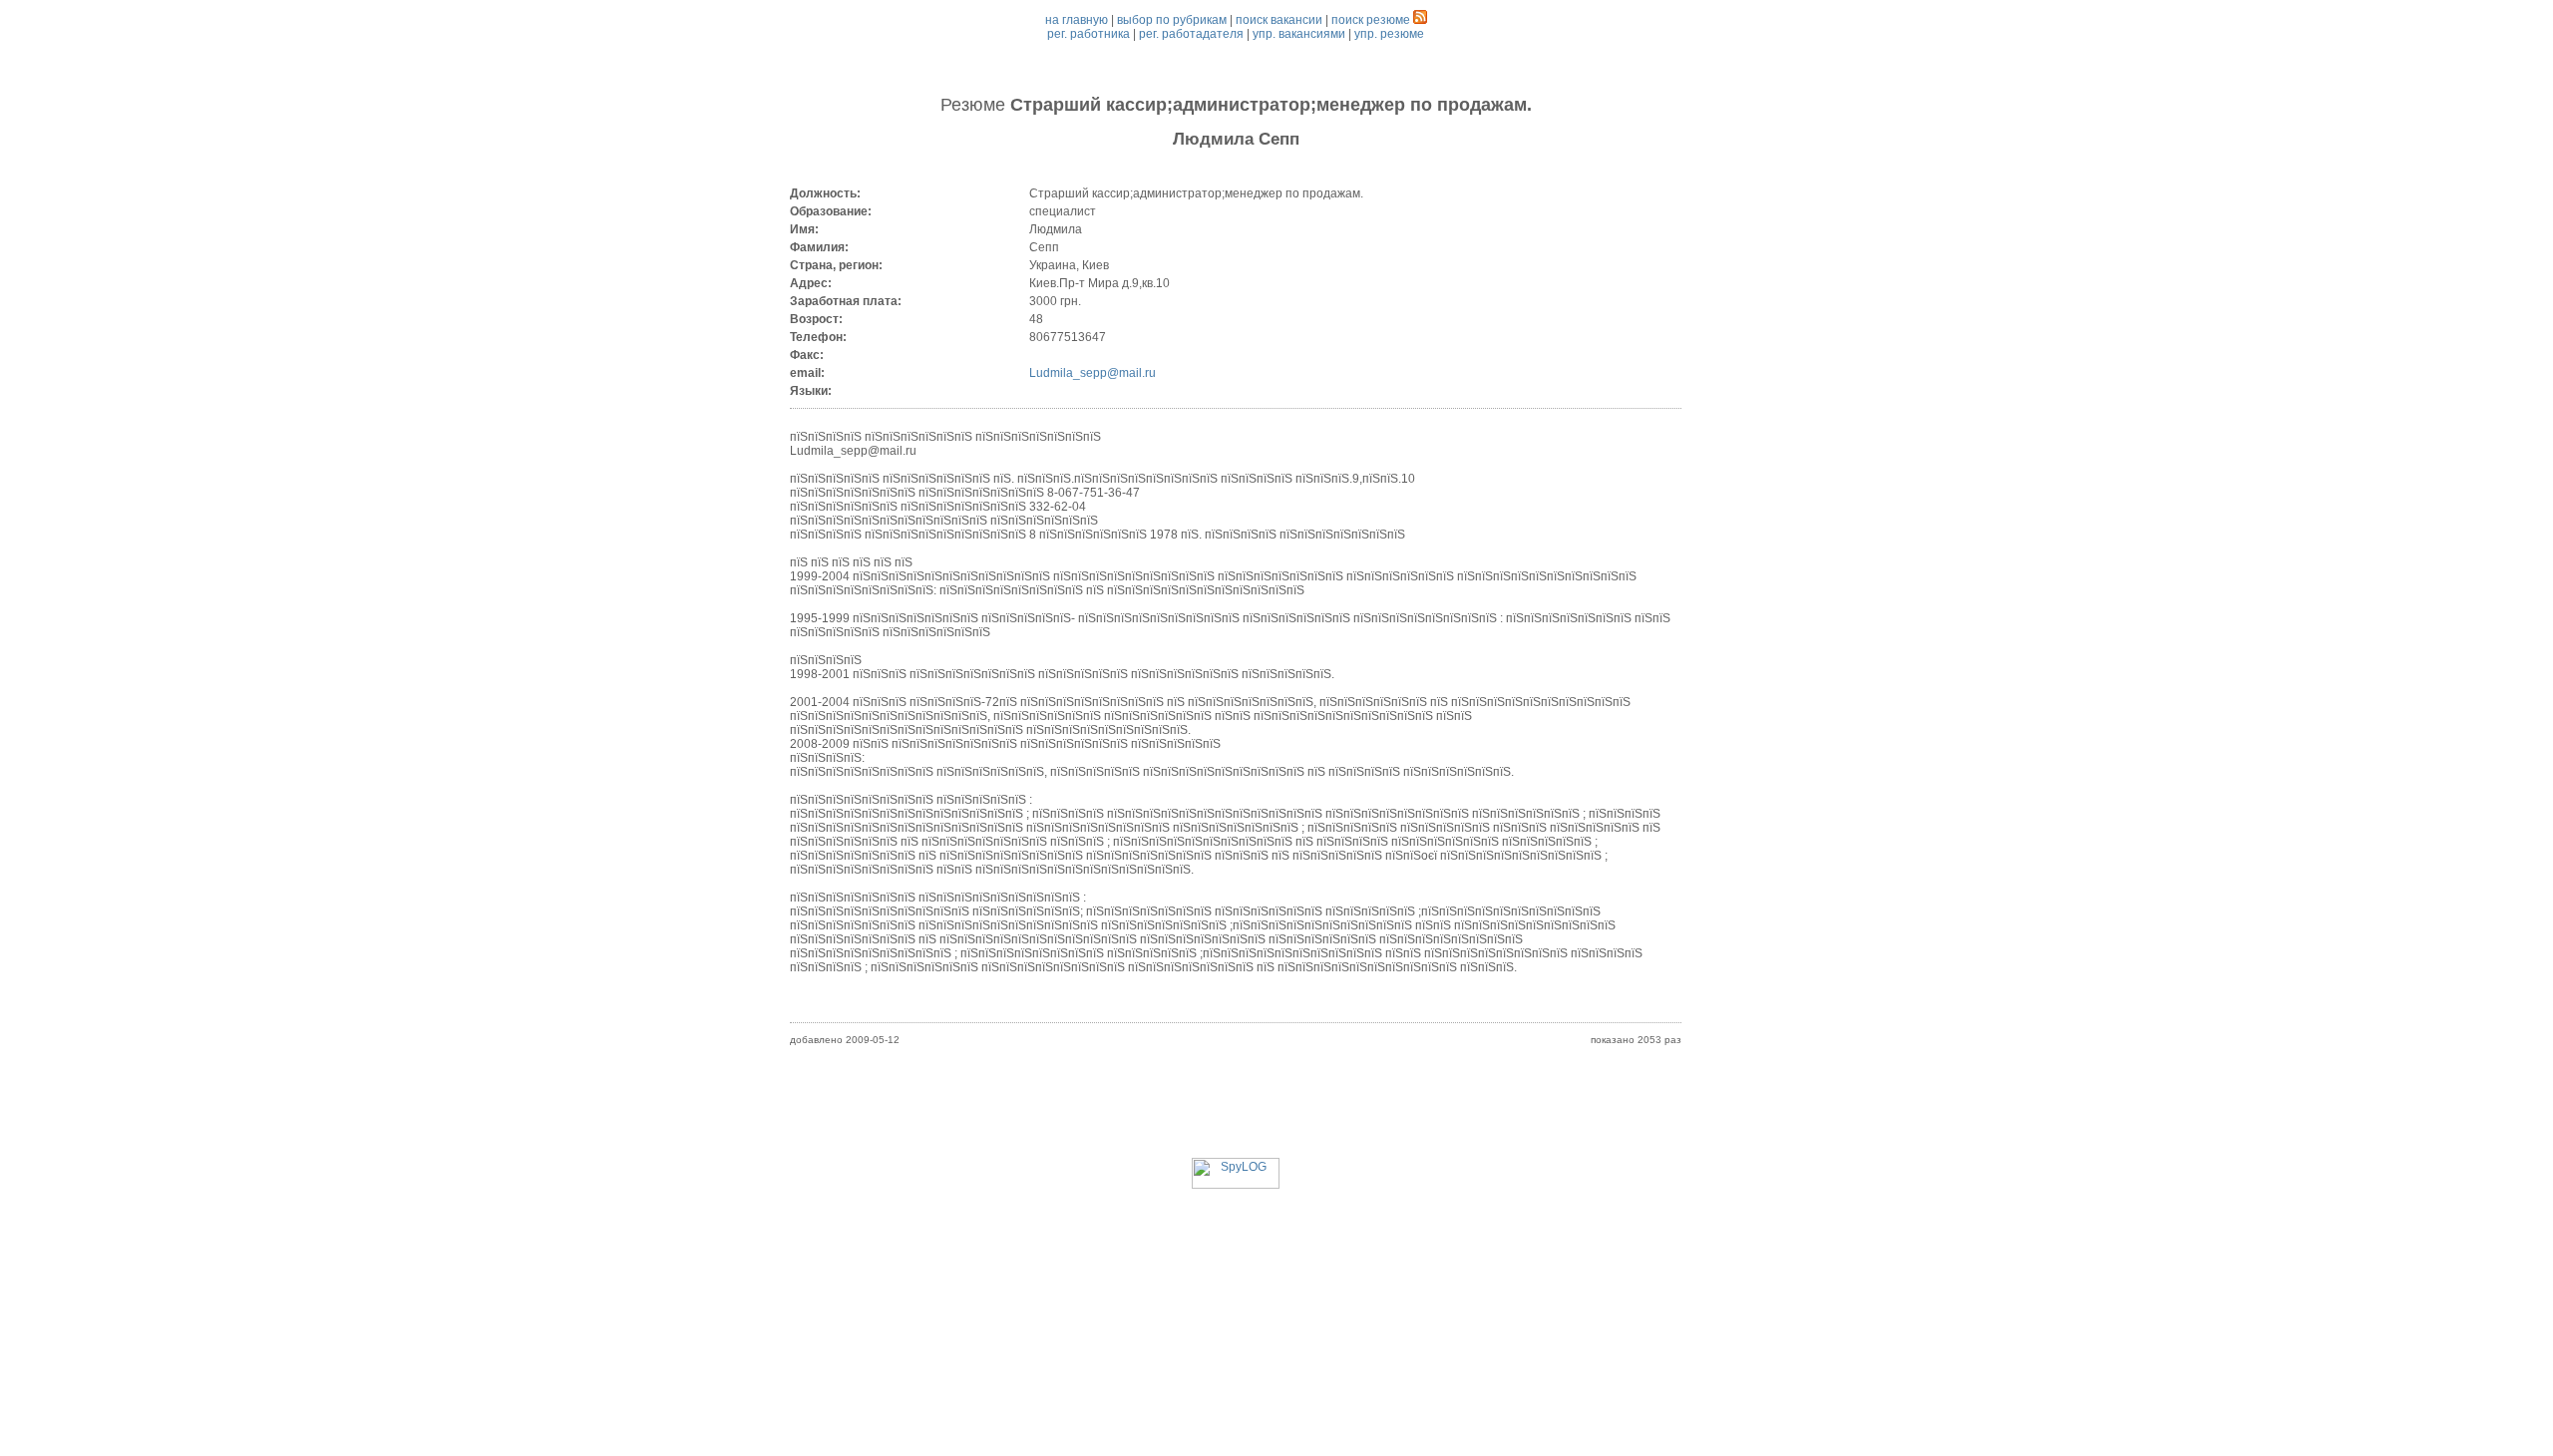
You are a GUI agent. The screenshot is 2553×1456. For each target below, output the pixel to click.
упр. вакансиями (1299, 34)
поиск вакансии (1279, 20)
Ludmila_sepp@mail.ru (1093, 373)
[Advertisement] (1236, 1113)
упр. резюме (1389, 34)
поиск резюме (1371, 20)
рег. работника (1089, 34)
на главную (1077, 20)
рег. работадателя (1191, 34)
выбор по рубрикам (1172, 20)
